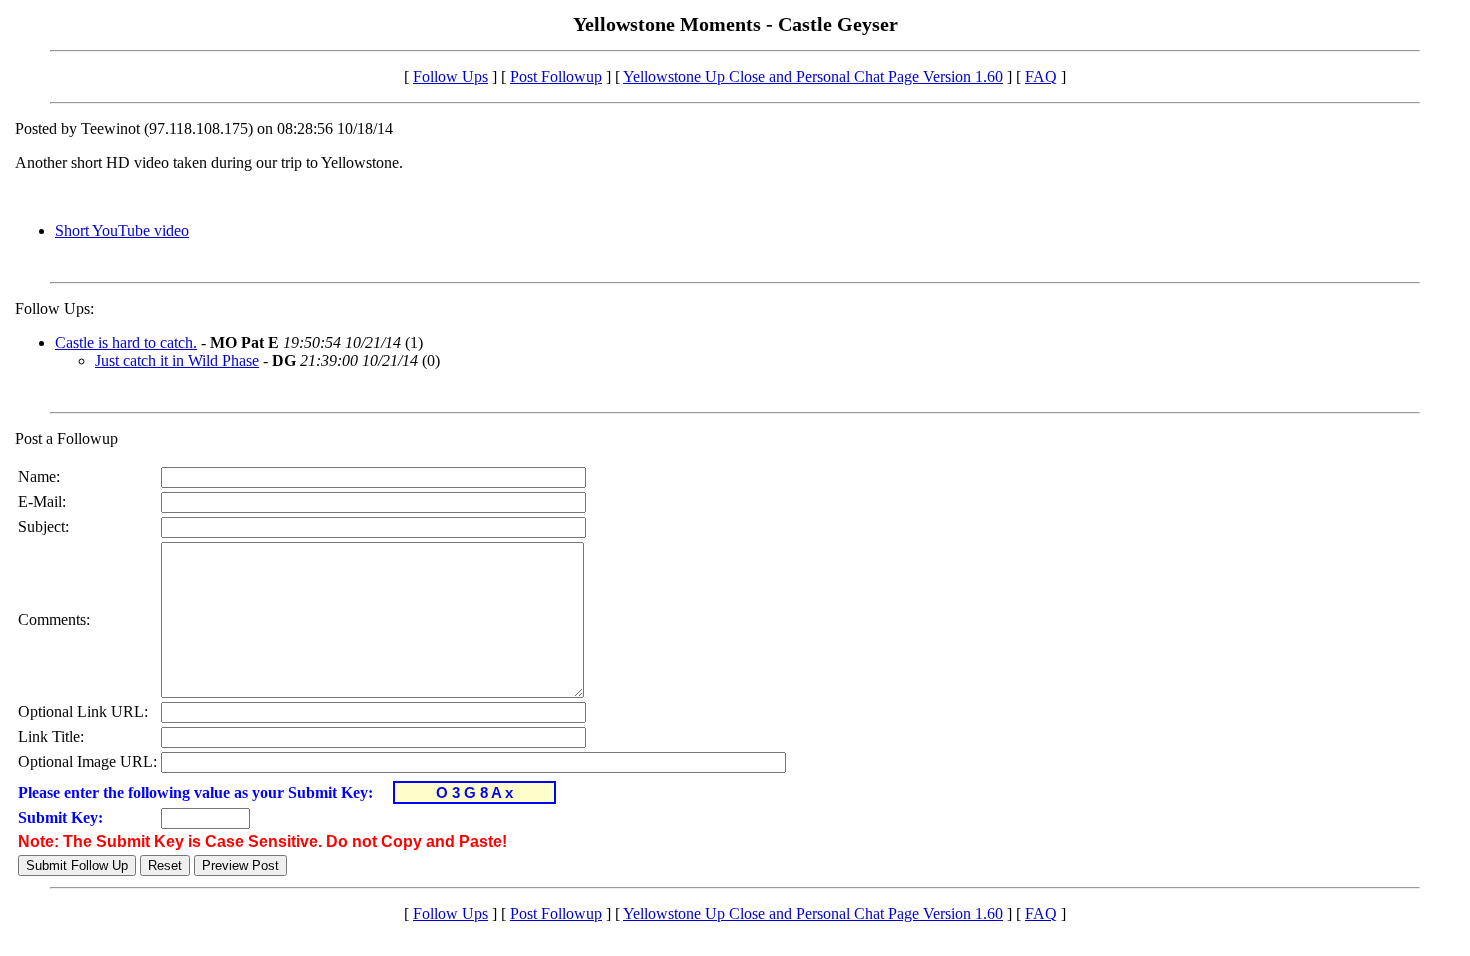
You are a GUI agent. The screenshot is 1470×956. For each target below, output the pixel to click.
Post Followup (556, 76)
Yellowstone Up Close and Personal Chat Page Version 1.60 (813, 76)
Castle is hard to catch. (126, 342)
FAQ (1041, 76)
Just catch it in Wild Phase (177, 360)
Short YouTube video (122, 230)
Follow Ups (450, 76)
